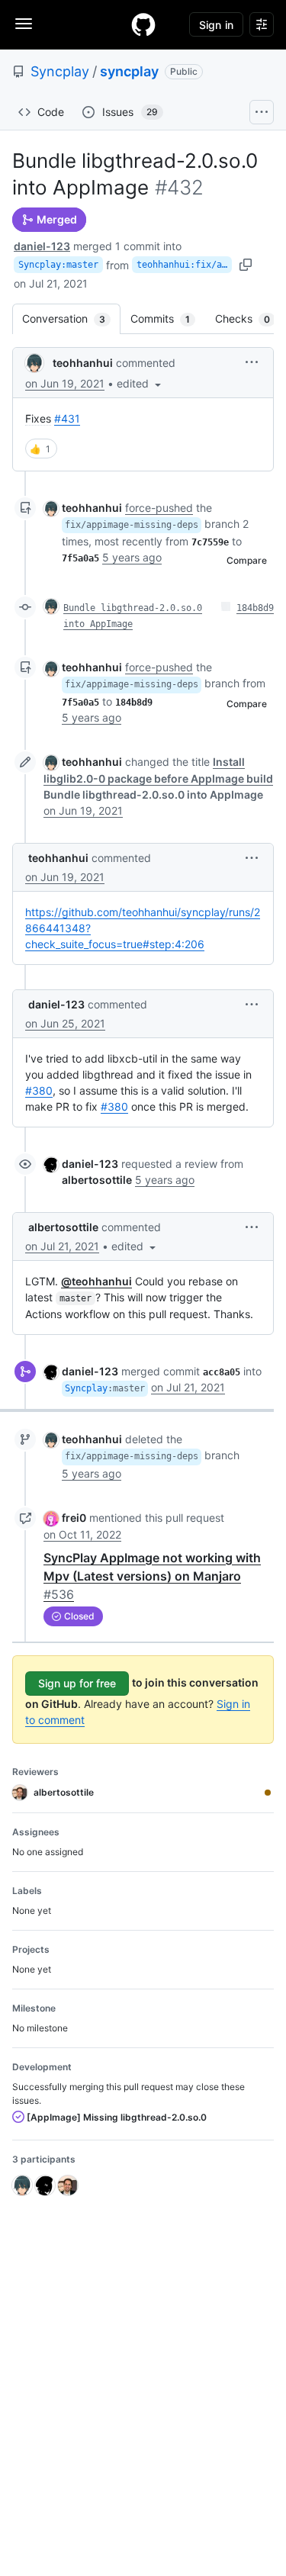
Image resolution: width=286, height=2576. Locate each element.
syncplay (129, 71)
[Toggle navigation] (24, 24)
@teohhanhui (96, 1281)
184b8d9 (255, 608)
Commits (168, 318)
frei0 (74, 1518)
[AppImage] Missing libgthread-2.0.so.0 (116, 2117)
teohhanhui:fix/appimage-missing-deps (184, 265)
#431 (67, 418)
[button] (140, 383)
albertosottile (63, 1227)
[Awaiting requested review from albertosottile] (268, 1793)
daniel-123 (42, 246)
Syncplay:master (58, 265)
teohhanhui (83, 363)
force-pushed (159, 508)
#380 (39, 1090)
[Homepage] (143, 24)
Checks (250, 318)
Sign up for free (77, 1683)
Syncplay (60, 71)
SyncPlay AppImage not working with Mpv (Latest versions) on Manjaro (152, 1576)
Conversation (71, 318)
